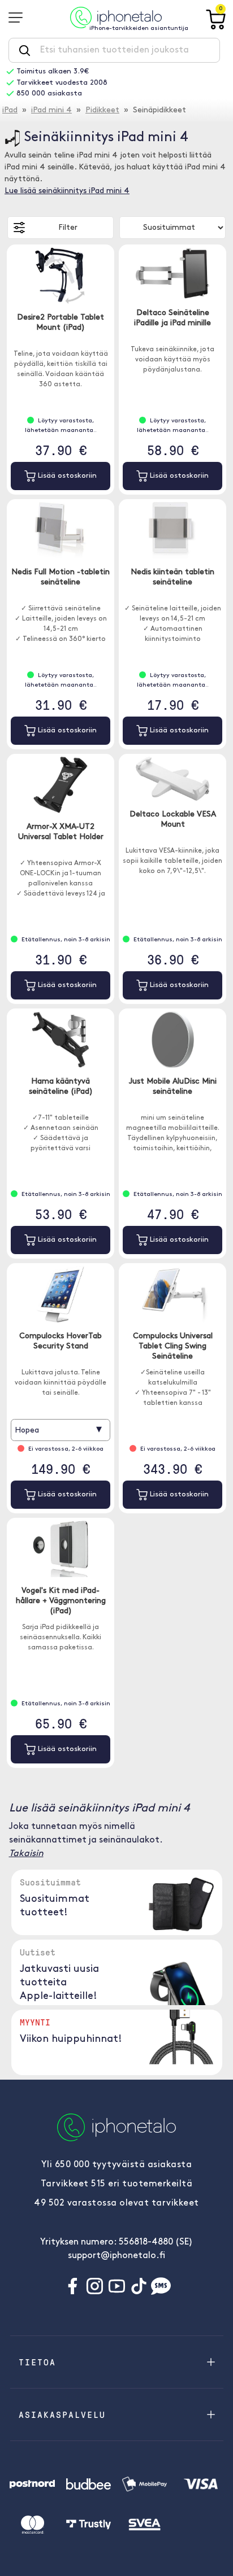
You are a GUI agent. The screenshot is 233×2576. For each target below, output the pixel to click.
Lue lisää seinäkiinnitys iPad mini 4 (67, 191)
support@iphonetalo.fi (116, 2256)
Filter (68, 228)
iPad (10, 110)
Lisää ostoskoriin (66, 476)
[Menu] (19, 18)
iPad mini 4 (51, 110)
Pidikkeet (102, 110)
